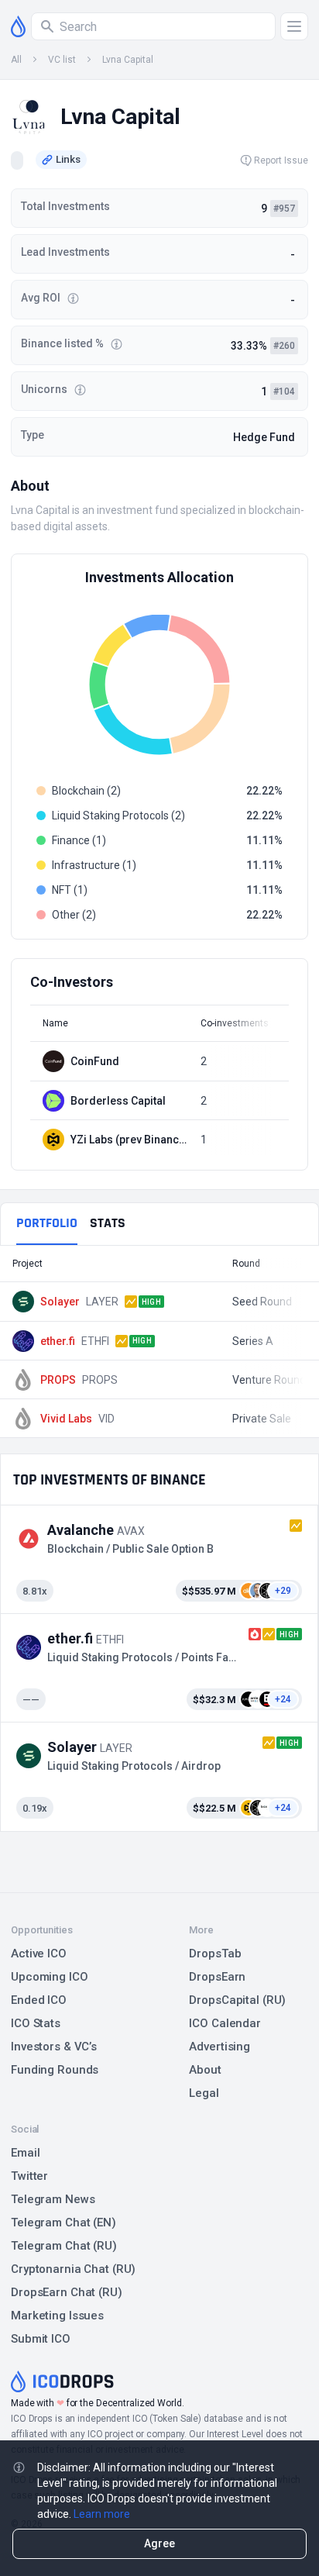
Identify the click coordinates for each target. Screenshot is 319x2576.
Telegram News (53, 2199)
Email (25, 2153)
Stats (108, 1223)
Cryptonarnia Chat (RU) (73, 2269)
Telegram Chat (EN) (63, 2223)
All (16, 60)
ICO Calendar (225, 2023)
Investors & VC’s (54, 2047)
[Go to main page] (18, 26)
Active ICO (39, 1954)
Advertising (220, 2047)
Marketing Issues (57, 2316)
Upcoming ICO (50, 1977)
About (205, 2070)
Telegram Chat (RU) (64, 2246)
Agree (159, 2543)
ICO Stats (36, 2023)
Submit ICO (41, 2339)
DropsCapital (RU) (237, 2000)
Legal (204, 2093)
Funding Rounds (55, 2070)
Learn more (102, 2514)
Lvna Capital (128, 60)
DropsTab (215, 1954)
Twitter (29, 2176)
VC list (62, 60)
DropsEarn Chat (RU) (67, 2292)
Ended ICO (39, 2000)
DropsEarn (217, 1977)
